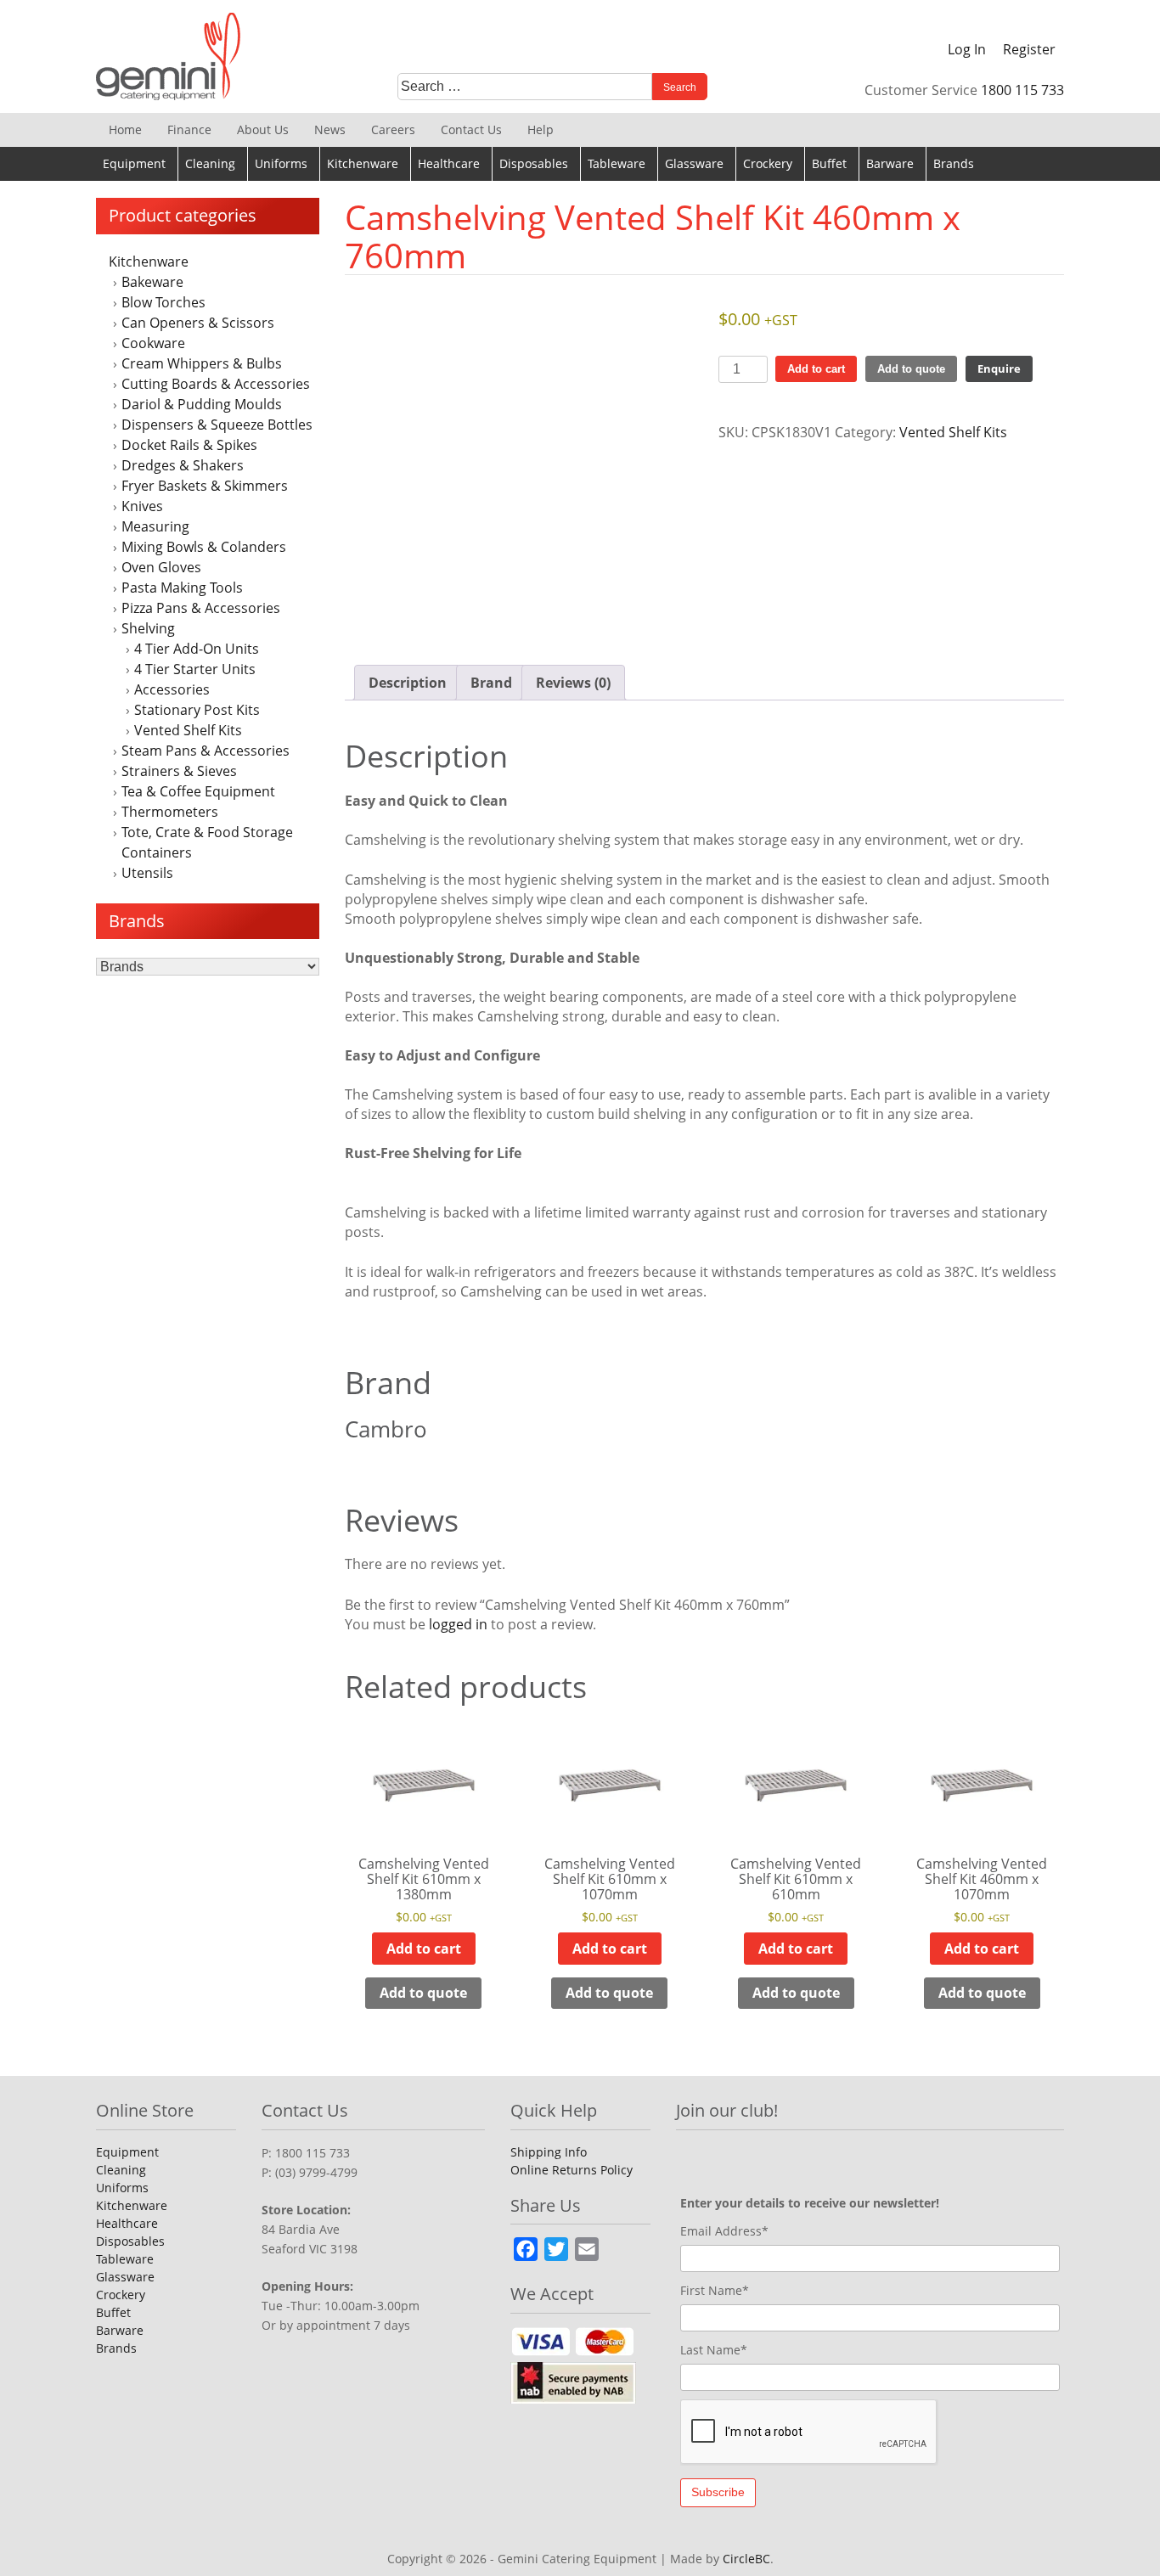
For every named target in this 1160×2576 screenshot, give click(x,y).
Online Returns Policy (572, 2170)
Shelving (148, 628)
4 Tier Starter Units (195, 669)
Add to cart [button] (424, 1949)
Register (1029, 49)
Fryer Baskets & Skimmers (205, 486)
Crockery (768, 163)
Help (541, 129)
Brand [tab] (491, 683)
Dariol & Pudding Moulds (202, 404)
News (330, 129)
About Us (263, 129)
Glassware (694, 163)
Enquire (999, 368)
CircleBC (746, 2559)
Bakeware (152, 282)
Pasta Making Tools (182, 588)
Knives (142, 506)
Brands (954, 163)
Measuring (155, 526)
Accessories (172, 689)
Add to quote (911, 369)
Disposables (534, 163)
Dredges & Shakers (183, 465)
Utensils (147, 873)
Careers (393, 129)
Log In (967, 49)
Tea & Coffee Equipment (198, 791)
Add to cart (816, 369)
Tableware (617, 163)
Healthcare (449, 163)
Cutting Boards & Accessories (216, 384)
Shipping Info (549, 2152)
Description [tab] (408, 683)
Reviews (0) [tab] (573, 683)
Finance (189, 129)
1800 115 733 (1022, 90)
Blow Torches (163, 302)
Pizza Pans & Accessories (201, 608)
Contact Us (471, 129)
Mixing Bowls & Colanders (204, 547)
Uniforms (281, 163)
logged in (458, 1624)
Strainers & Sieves (179, 771)
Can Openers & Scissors (198, 323)
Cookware (153, 343)
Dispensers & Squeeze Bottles (217, 425)
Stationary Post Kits (197, 710)
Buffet (829, 163)
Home (125, 129)
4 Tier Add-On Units (197, 649)
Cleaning (210, 163)
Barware (890, 163)
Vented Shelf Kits (188, 730)
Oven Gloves (161, 567)
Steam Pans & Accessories (206, 751)
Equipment (134, 163)
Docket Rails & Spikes (189, 445)
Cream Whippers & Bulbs (202, 363)
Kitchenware (363, 163)
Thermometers (170, 812)
